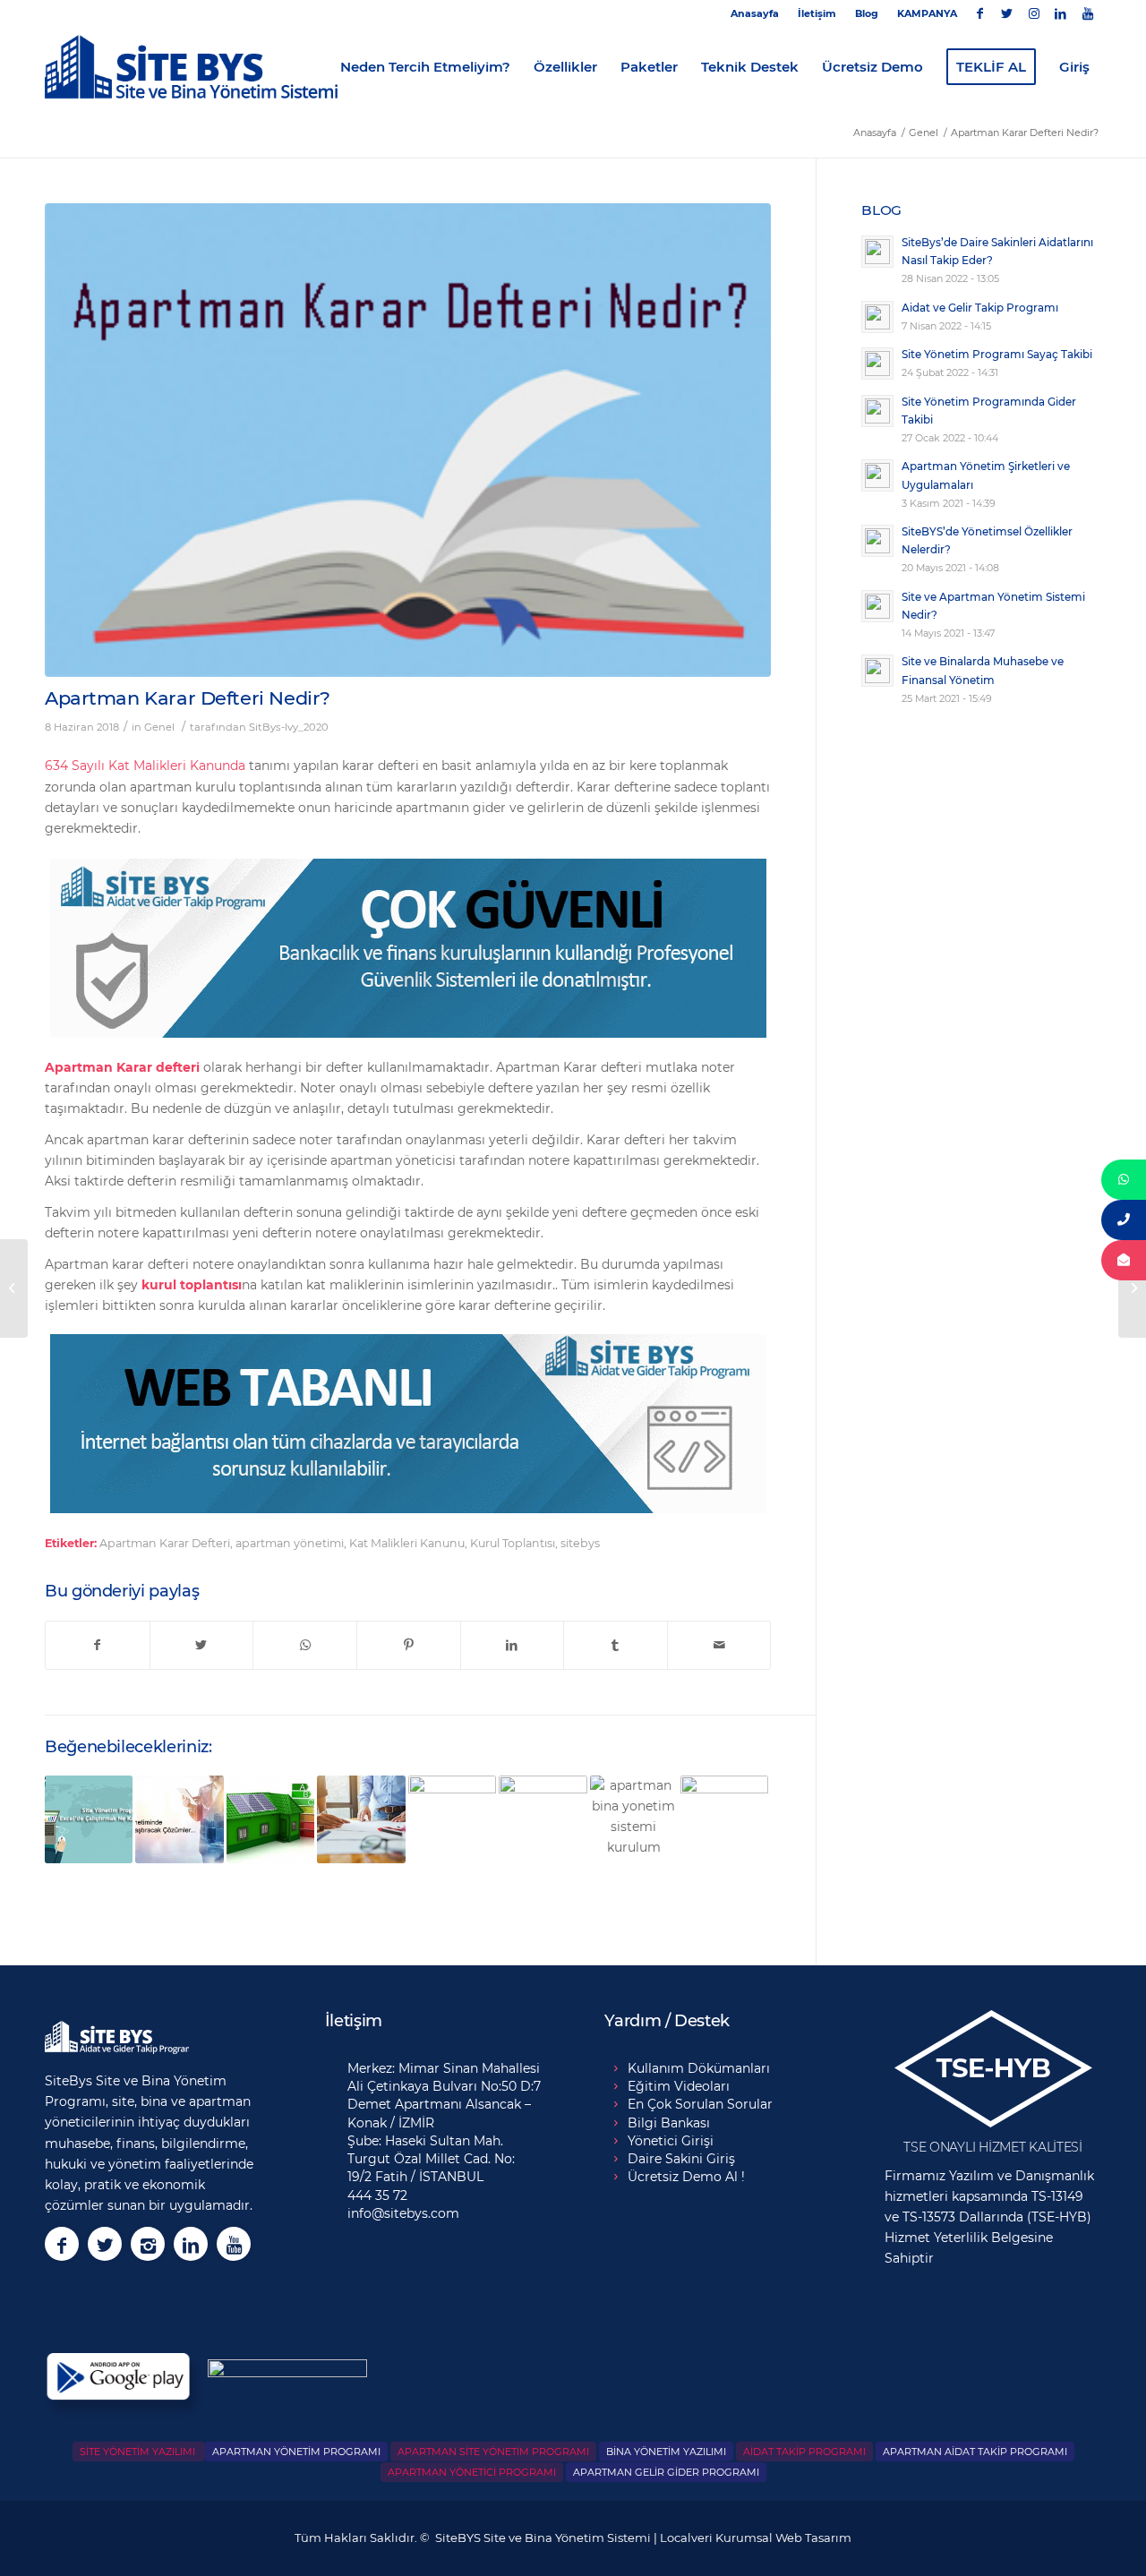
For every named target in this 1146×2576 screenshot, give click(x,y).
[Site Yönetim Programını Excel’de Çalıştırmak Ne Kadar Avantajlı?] (89, 1819)
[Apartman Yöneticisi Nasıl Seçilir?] (361, 1819)
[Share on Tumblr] (616, 1645)
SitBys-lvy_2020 (289, 727)
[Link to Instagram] (1034, 13)
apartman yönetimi (290, 1543)
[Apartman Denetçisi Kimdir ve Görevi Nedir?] (724, 1819)
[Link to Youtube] (1088, 13)
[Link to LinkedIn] (1060, 13)
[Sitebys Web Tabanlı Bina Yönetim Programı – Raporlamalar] (543, 1819)
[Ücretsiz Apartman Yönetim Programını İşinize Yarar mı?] (634, 1819)
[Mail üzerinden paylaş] (719, 1645)
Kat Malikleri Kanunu (407, 1543)
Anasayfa (755, 13)
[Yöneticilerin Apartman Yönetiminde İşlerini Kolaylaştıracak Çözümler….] (179, 1819)
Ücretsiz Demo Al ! (686, 2177)
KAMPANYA (927, 13)
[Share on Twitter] (202, 1645)
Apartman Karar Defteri (165, 1543)
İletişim (817, 13)
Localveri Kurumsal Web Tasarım (756, 2537)
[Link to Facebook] (980, 13)
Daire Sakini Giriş (681, 2159)
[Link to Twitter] (1007, 13)
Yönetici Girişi (671, 2141)
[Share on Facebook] (98, 1645)
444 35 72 (377, 2195)
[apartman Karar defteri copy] (408, 440)
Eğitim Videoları (679, 2086)
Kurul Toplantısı (513, 1543)
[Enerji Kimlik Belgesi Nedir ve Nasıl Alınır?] (270, 1819)
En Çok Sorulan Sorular (700, 2104)
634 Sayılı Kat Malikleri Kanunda (145, 766)
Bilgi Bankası (669, 2123)
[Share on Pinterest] (409, 1645)
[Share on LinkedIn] (513, 1645)
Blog (867, 13)
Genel (159, 727)
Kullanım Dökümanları (699, 2068)
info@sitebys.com (403, 2213)
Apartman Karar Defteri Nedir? (188, 698)
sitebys (580, 1543)
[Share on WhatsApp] (305, 1645)
